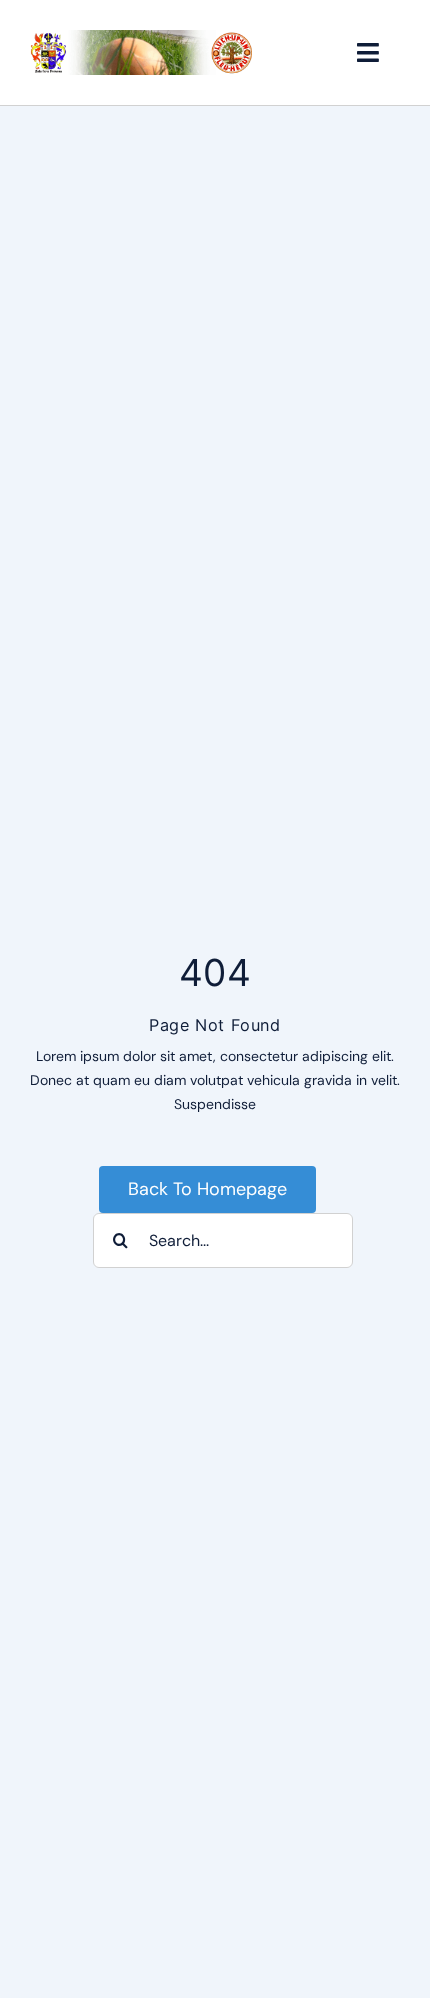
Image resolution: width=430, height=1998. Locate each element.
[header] (142, 37)
